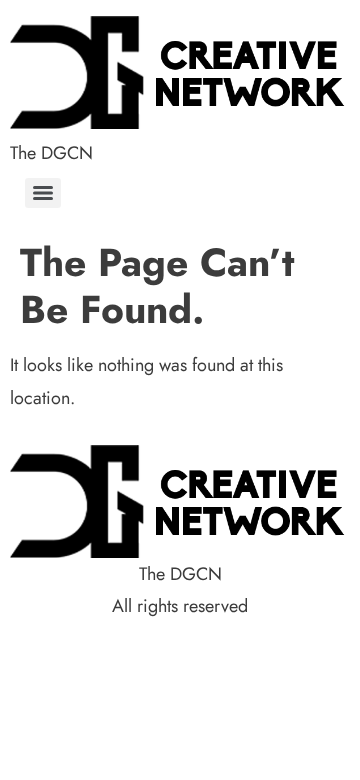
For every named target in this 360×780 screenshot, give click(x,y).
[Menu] (43, 193)
